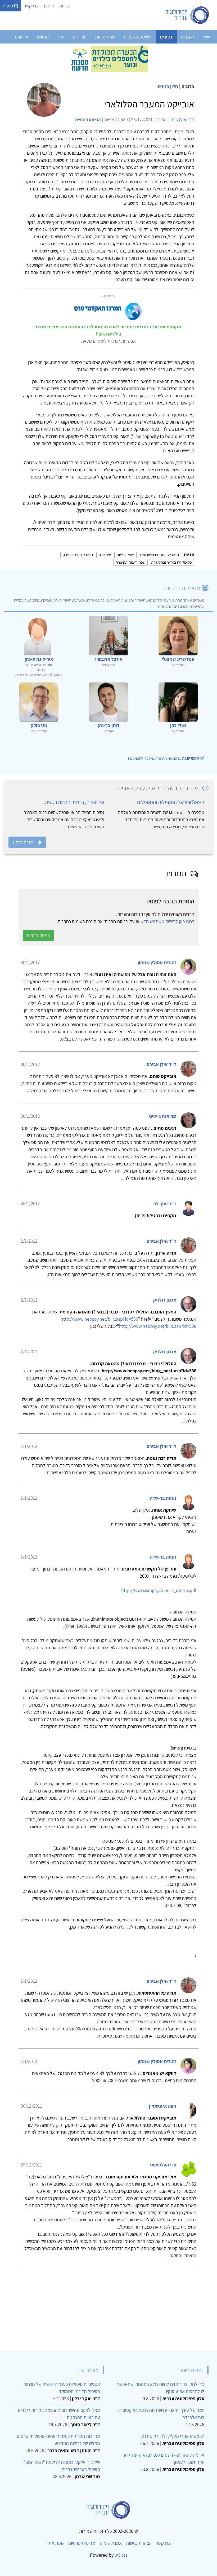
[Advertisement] (108, 2308)
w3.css (121, 2555)
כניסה (64, 6)
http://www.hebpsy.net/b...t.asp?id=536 (99, 1319)
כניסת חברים (38, 935)
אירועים (22, 37)
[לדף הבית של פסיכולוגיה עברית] (187, 15)
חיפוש (8, 6)
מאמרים (188, 37)
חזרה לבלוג (23, 842)
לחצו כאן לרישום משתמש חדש (167, 921)
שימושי (43, 37)
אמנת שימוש (111, 2543)
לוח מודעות (105, 37)
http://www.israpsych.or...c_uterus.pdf (159, 1590)
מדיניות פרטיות (82, 2543)
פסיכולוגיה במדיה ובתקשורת (171, 562)
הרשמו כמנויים (88, 119)
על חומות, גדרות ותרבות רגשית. (74, 802)
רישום (49, 6)
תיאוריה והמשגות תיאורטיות (159, 555)
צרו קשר (31, 6)
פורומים (80, 37)
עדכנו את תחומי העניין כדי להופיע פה (164, 758)
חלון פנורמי (167, 86)
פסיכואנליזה (125, 555)
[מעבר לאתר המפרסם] (108, 58)
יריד (61, 37)
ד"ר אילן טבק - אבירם (175, 119)
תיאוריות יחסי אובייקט (78, 555)
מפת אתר (55, 2543)
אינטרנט (105, 555)
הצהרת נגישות (139, 2543)
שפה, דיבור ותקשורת (130, 562)
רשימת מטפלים (138, 37)
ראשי (208, 37)
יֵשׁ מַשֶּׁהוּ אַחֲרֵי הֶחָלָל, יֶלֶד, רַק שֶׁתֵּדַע (173, 2436)
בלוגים (166, 37)
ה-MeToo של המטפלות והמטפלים (171, 802)
